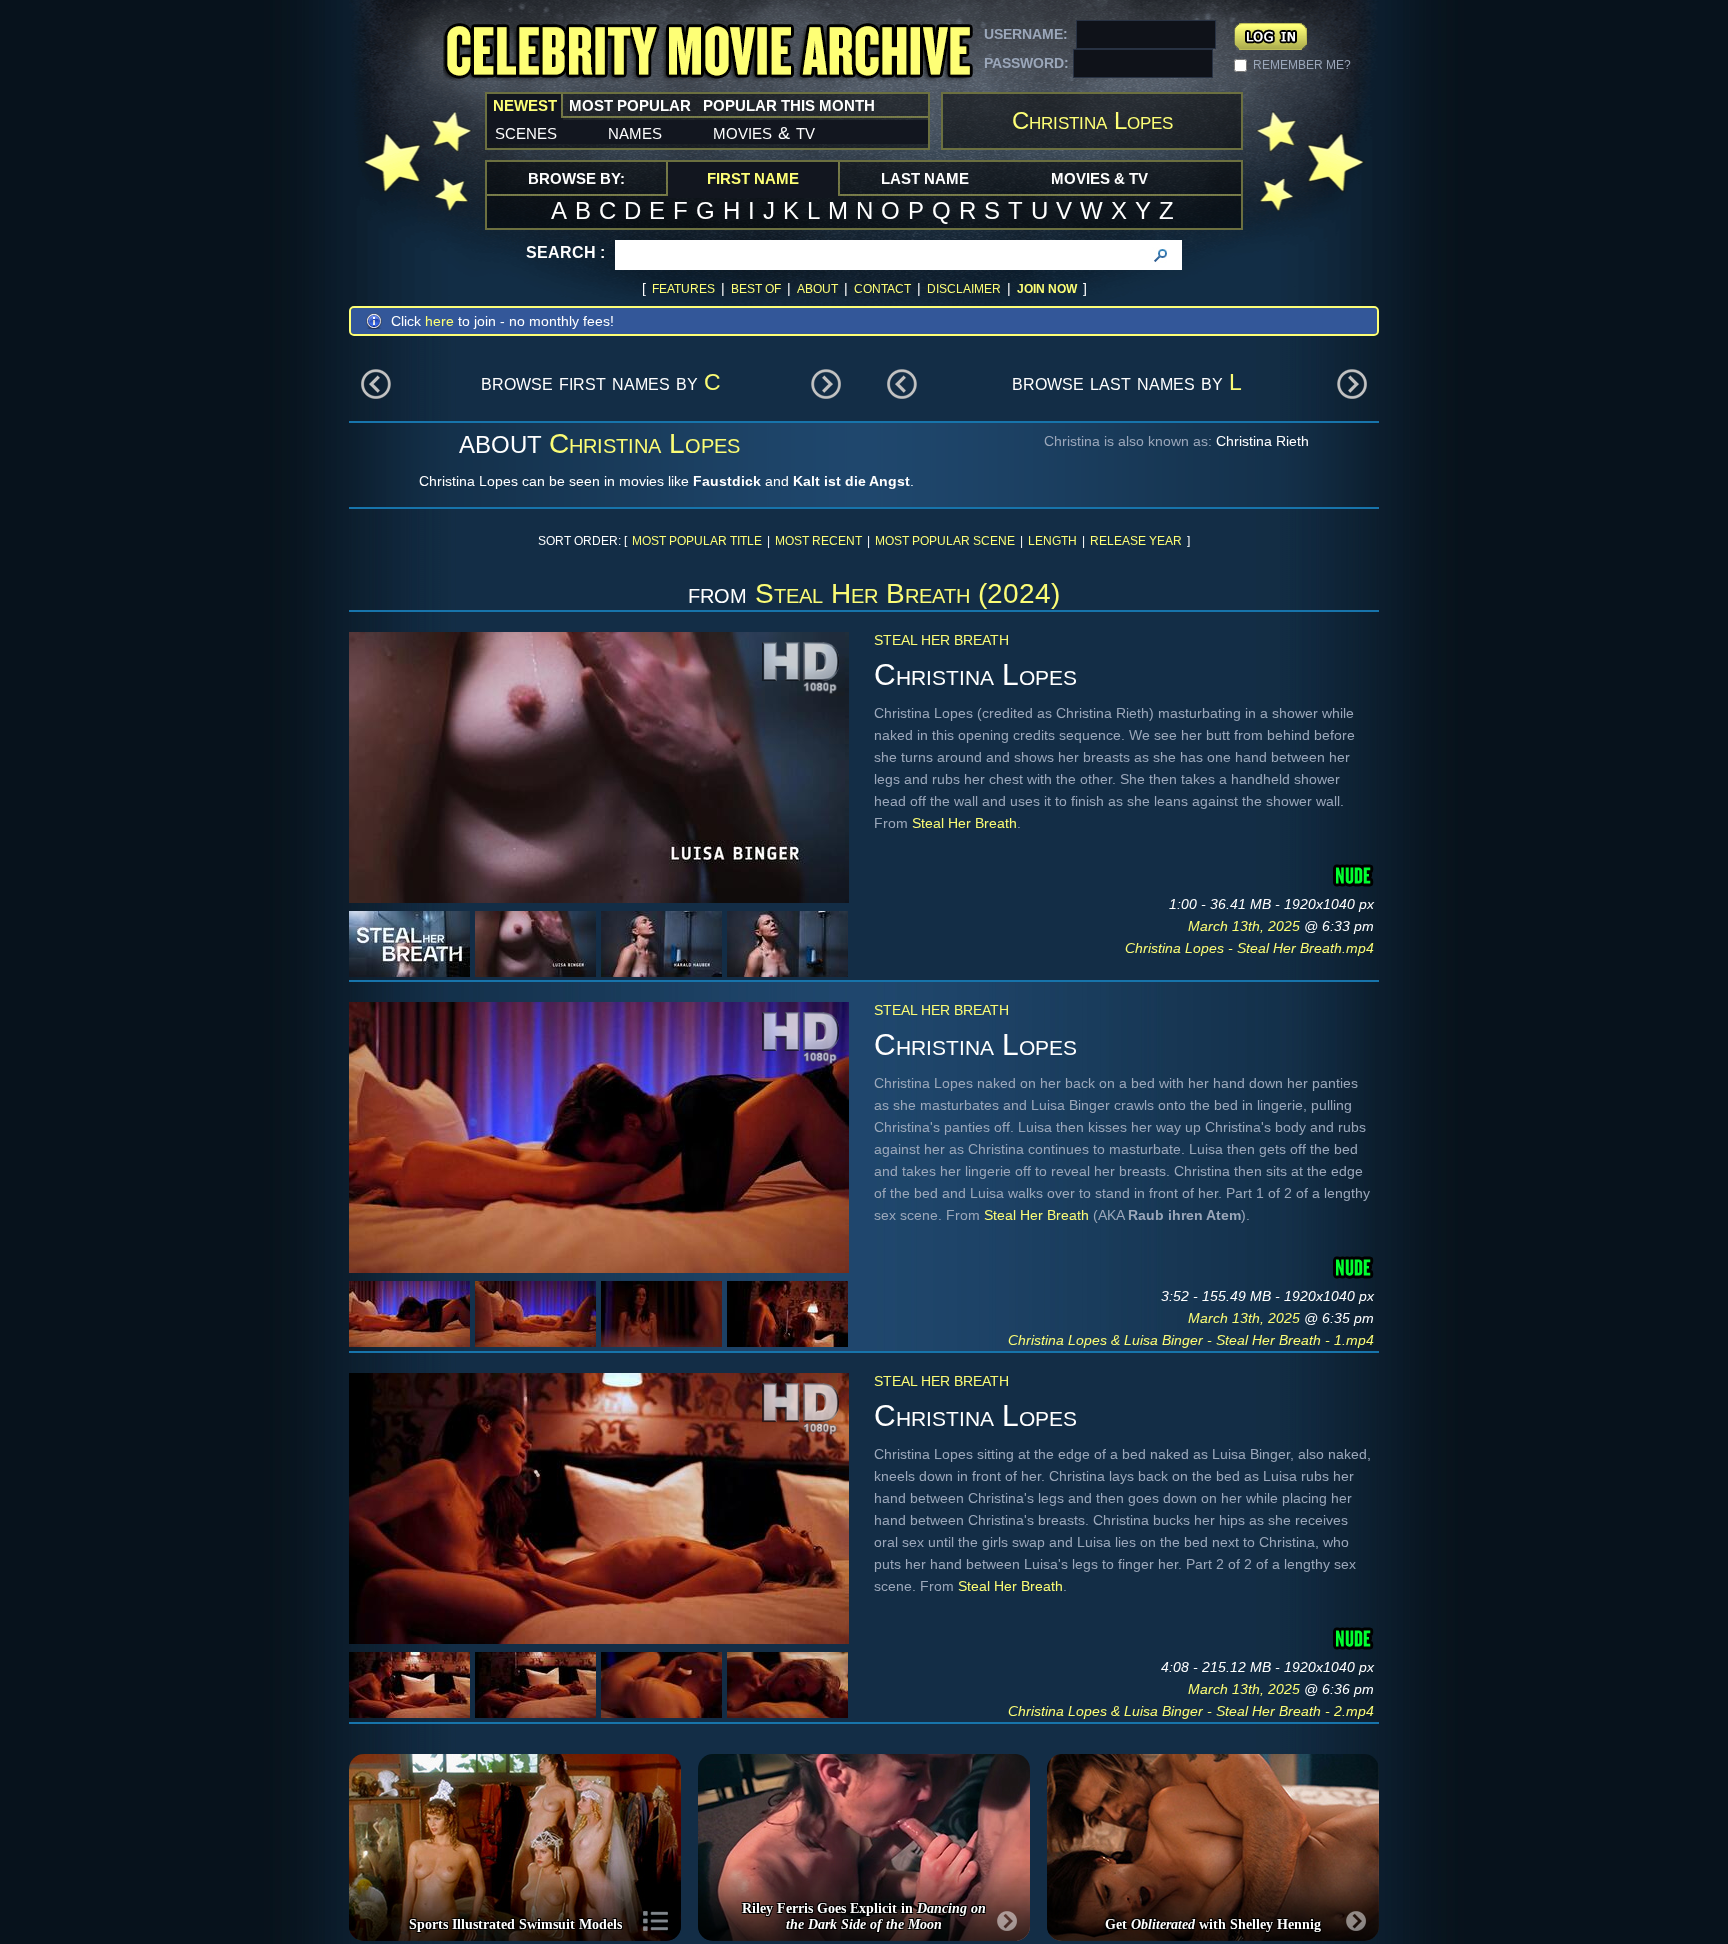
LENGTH (1052, 541)
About (817, 289)
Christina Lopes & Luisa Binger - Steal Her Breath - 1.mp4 (1191, 1340)
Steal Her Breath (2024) (907, 593)
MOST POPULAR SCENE (945, 541)
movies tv (764, 132)
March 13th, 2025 (1246, 926)
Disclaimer (964, 289)
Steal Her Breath (941, 640)
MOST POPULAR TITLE (697, 541)
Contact (882, 289)
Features (683, 289)
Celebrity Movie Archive (708, 52)
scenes (526, 132)
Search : (565, 252)
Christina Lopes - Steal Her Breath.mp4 (1249, 948)
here (439, 321)
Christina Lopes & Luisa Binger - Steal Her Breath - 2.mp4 (1191, 1711)
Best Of (756, 289)
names (635, 132)
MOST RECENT (818, 541)
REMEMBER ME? (1302, 65)
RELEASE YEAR (1136, 541)
